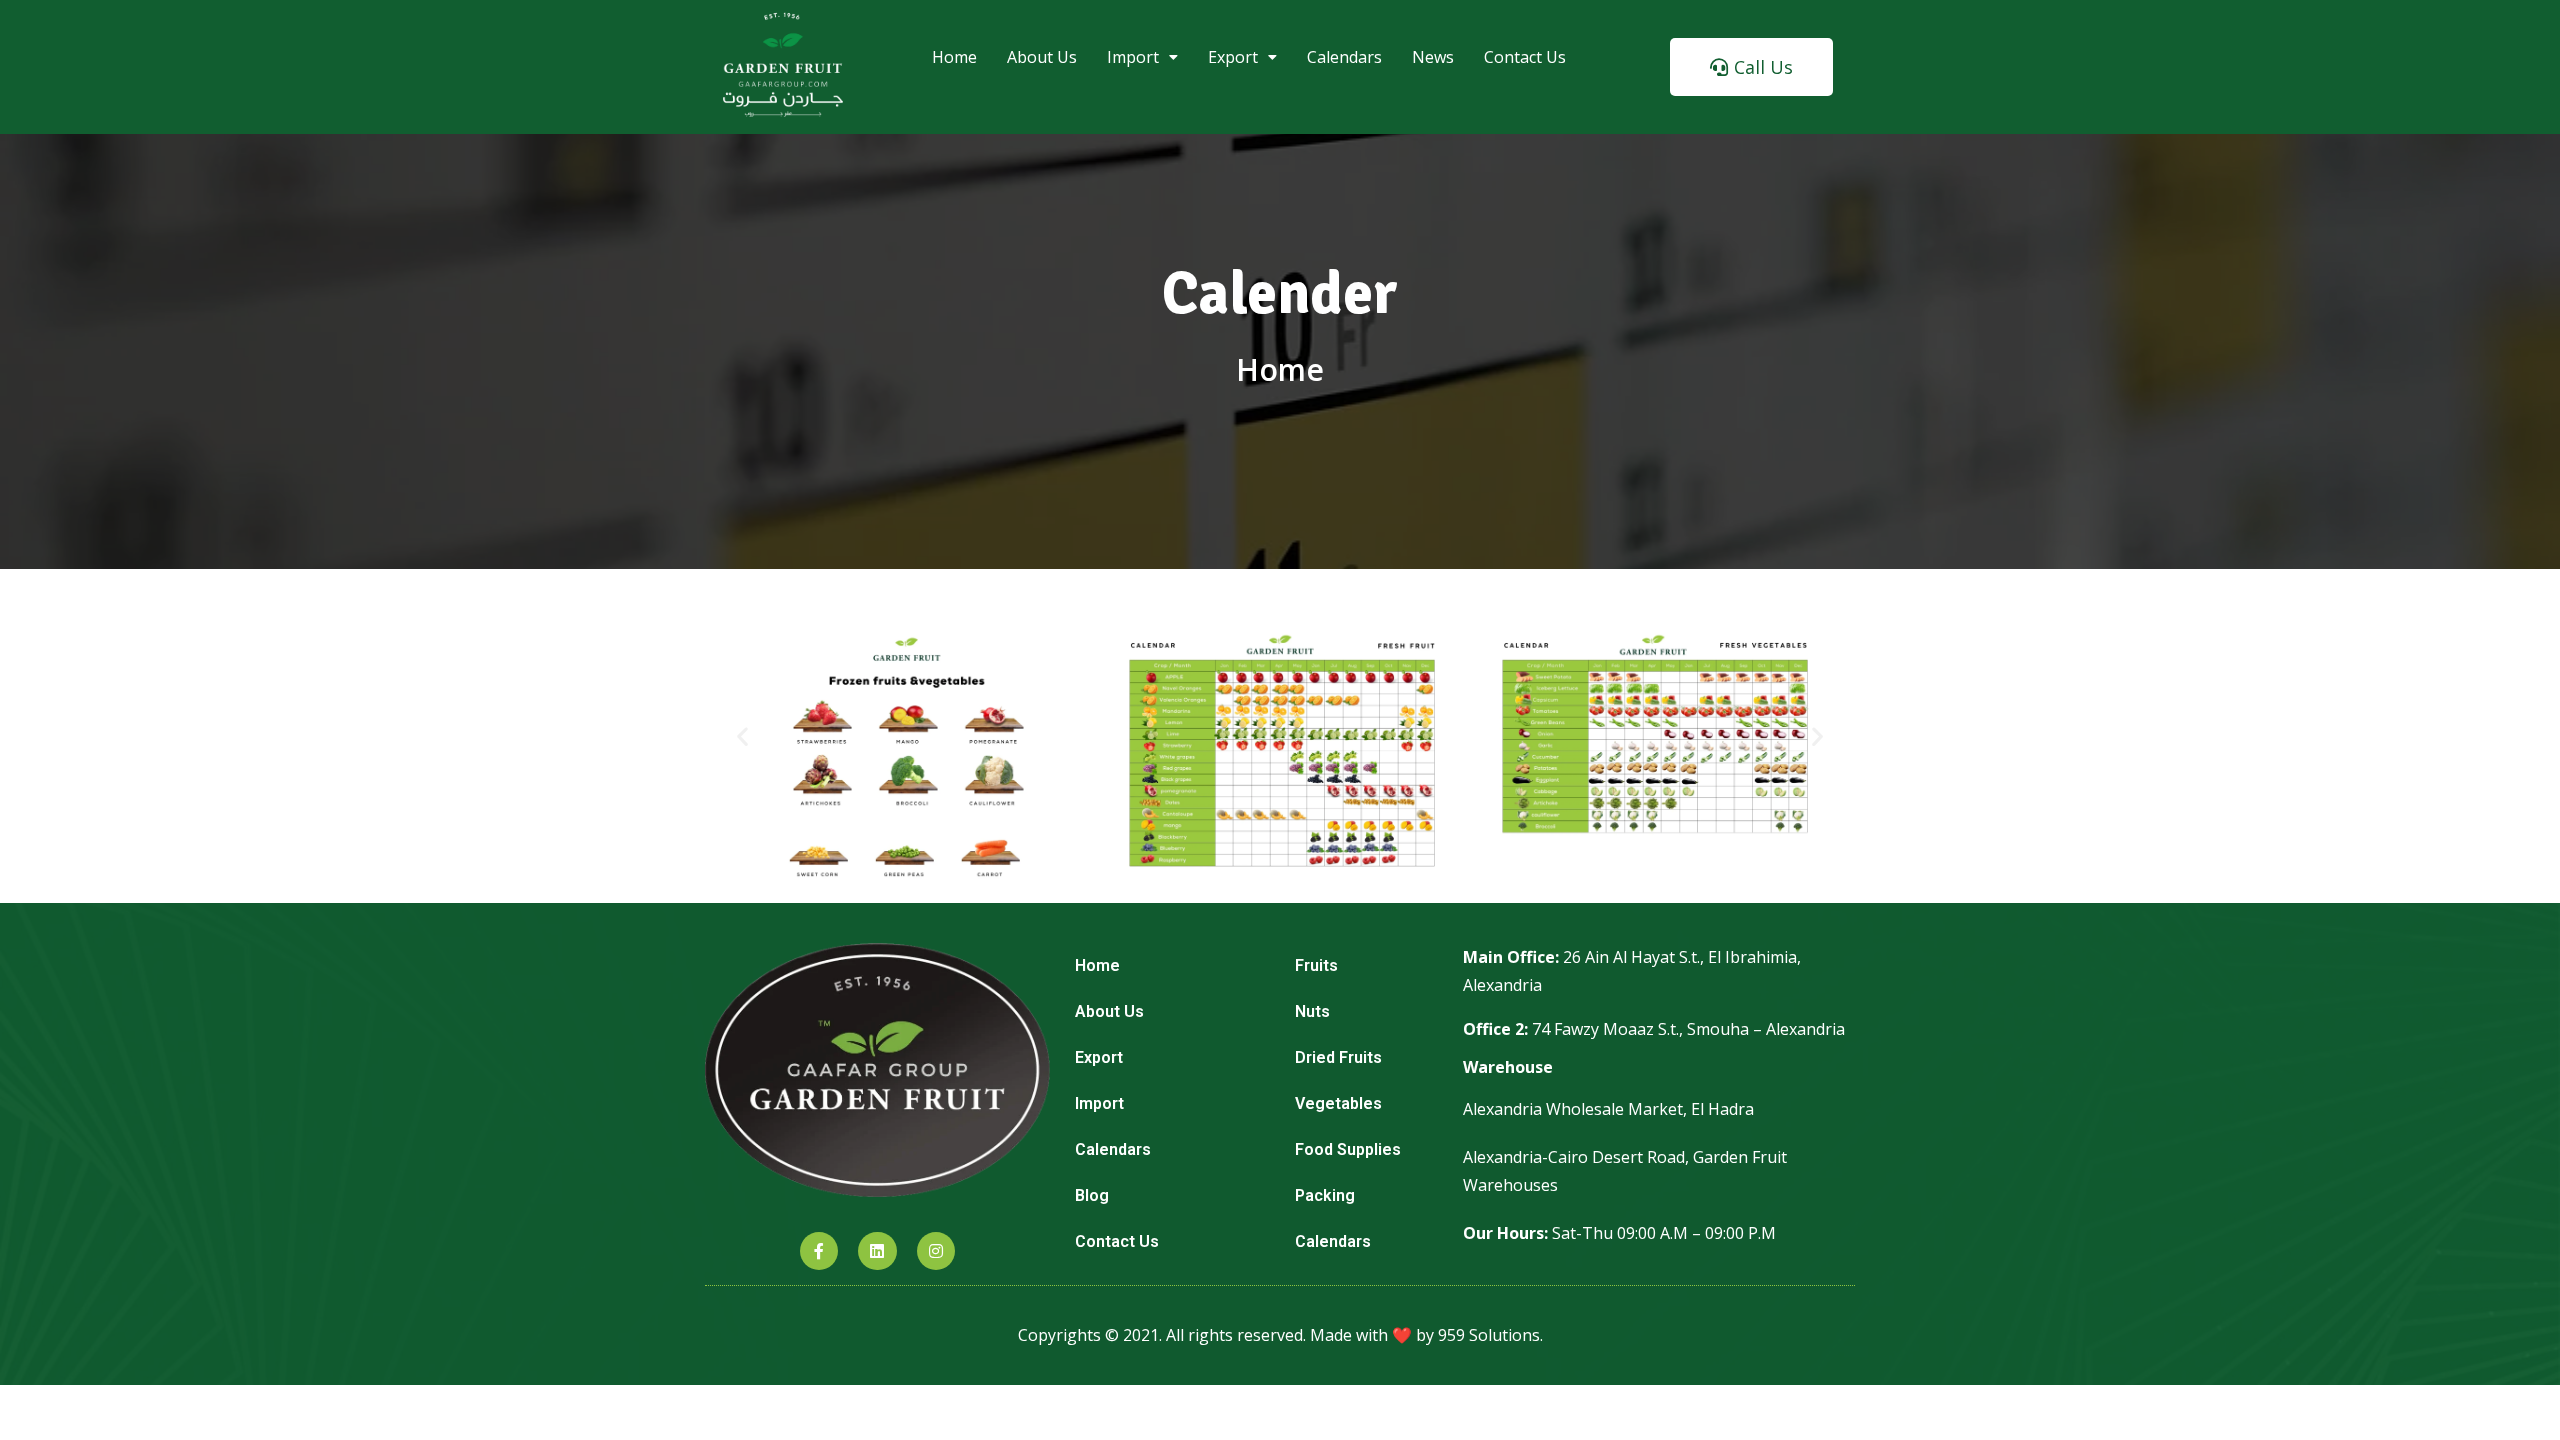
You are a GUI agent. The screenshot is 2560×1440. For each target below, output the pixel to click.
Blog (1092, 1195)
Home (954, 57)
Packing (1325, 1195)
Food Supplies (1348, 1149)
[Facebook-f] (819, 1251)
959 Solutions (1489, 1335)
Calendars (1344, 57)
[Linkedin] (877, 1251)
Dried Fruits (1338, 1057)
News (1433, 57)
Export (1233, 57)
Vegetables (1338, 1103)
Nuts (1312, 1011)
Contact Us (1525, 57)
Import (1133, 57)
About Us (1042, 57)
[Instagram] (936, 1251)
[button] (1751, 67)
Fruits (1316, 965)
